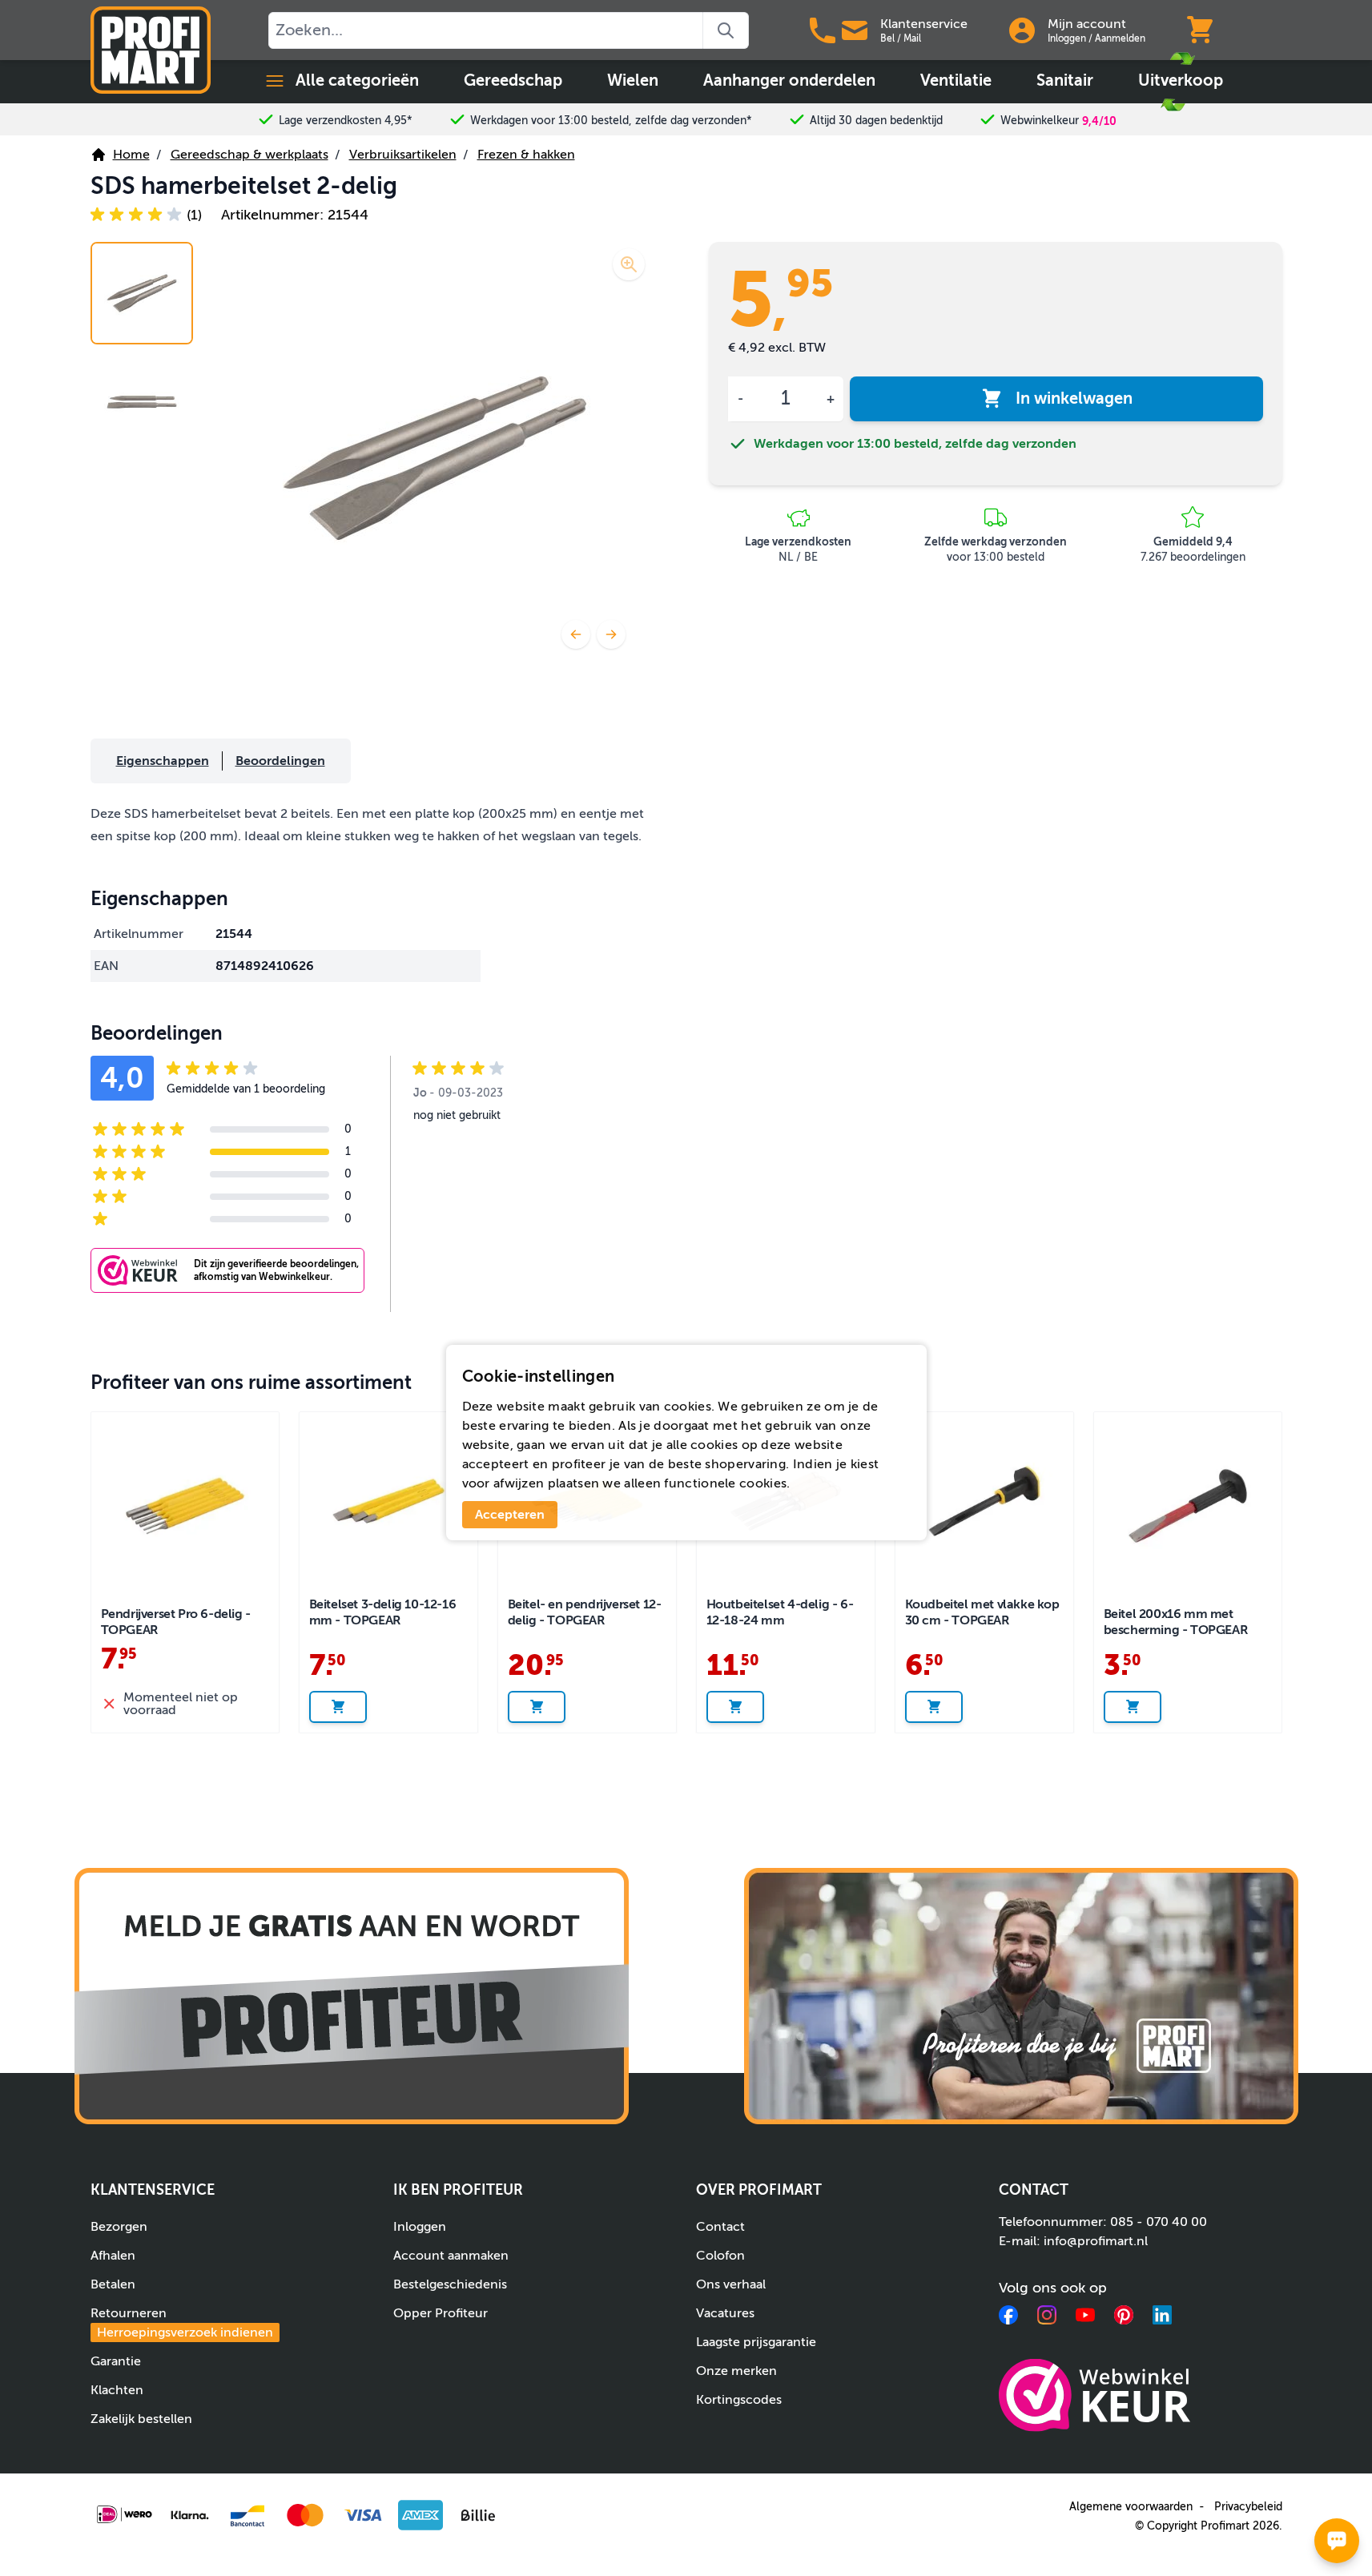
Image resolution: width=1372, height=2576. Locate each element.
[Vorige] (576, 634)
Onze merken (736, 2371)
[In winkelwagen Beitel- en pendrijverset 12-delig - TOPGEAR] (537, 1707)
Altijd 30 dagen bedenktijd (876, 121)
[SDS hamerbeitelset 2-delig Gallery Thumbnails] (142, 348)
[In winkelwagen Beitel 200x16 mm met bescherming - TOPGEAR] (1133, 1707)
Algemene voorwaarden (1131, 2507)
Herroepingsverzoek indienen (185, 2332)
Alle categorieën (357, 80)
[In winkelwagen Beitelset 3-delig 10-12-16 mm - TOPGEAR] (338, 1707)
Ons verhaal (731, 2284)
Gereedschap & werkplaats (249, 155)
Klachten (117, 2390)
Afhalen (113, 2256)
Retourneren (182, 2323)
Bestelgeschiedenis (450, 2284)
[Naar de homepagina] (151, 50)
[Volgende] (611, 634)
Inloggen (1067, 38)
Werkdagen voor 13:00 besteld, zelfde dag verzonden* (611, 121)
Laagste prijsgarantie (756, 2342)
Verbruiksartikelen (403, 155)
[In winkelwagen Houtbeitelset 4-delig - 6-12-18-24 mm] (735, 1707)
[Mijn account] (1022, 30)
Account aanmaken (451, 2256)
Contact (720, 2227)
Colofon (720, 2256)
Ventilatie (956, 80)
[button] (146, 215)
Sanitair (1065, 80)
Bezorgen (119, 2227)
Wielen (633, 80)
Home (131, 155)
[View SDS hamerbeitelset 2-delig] (142, 293)
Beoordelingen (280, 761)
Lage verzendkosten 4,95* (346, 121)
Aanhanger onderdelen (789, 80)
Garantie (116, 2361)
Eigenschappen (163, 761)
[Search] (726, 30)
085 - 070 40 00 (1159, 2222)
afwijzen (519, 1483)
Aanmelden (1120, 38)
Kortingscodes (739, 2400)
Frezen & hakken (526, 155)
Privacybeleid (1248, 2507)
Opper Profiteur (441, 2313)
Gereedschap (513, 80)
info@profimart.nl (1096, 2241)
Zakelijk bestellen (141, 2419)
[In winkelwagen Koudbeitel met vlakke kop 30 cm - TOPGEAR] (934, 1707)
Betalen (113, 2284)
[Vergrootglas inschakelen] (629, 264)
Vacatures (725, 2313)
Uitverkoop (1181, 80)
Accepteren (510, 1515)
